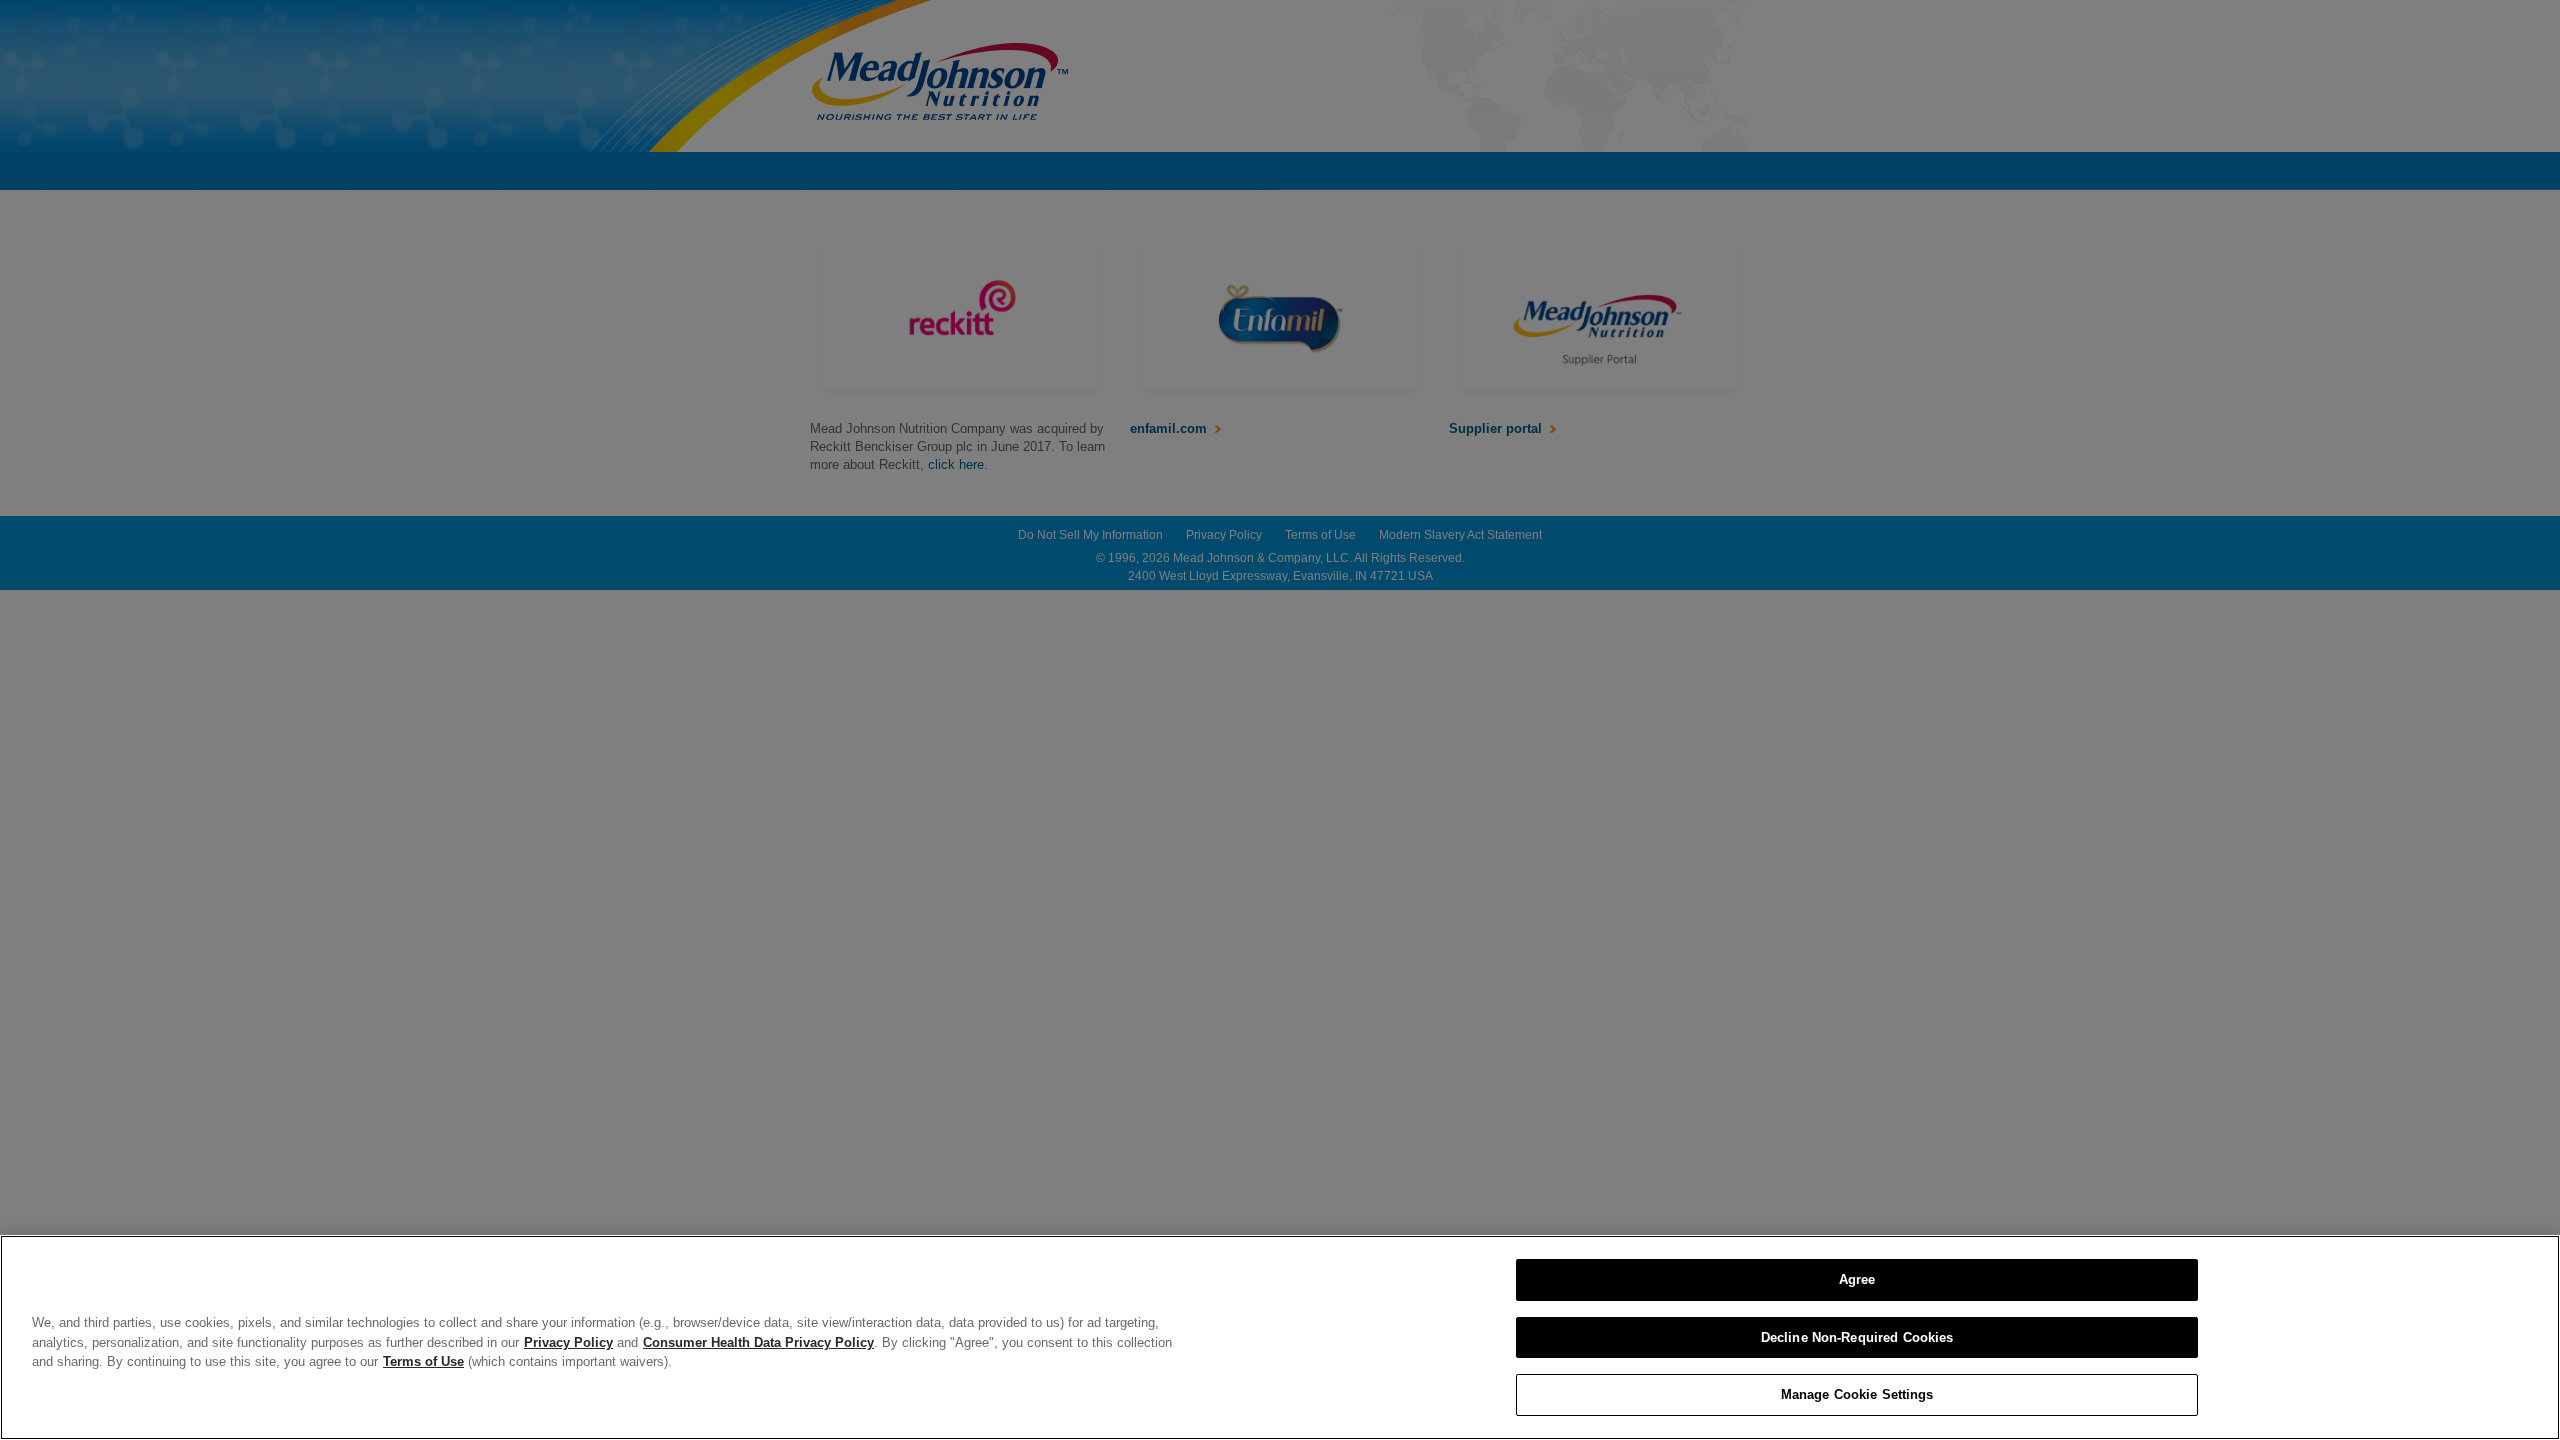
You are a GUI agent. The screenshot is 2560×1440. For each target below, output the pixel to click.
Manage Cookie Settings (1857, 1394)
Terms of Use (423, 1361)
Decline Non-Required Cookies (1857, 1337)
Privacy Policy (568, 1342)
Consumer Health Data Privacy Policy (758, 1342)
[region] (1280, 1337)
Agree (1857, 1279)
